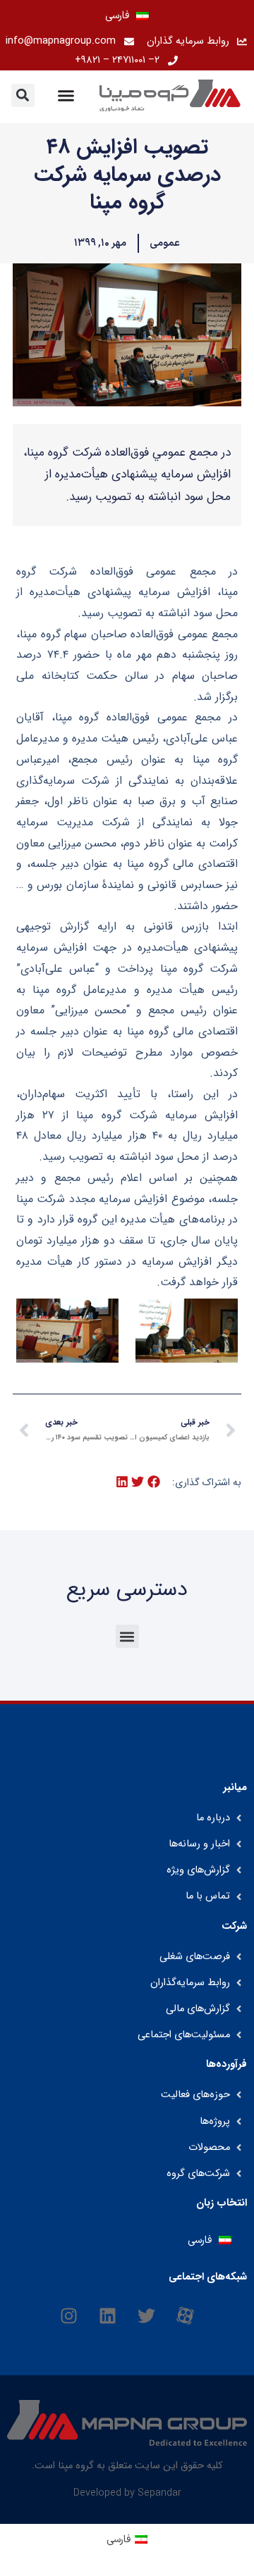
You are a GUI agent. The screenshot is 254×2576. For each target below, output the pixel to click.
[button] (23, 95)
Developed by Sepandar (127, 2493)
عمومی (165, 243)
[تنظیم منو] (66, 95)
